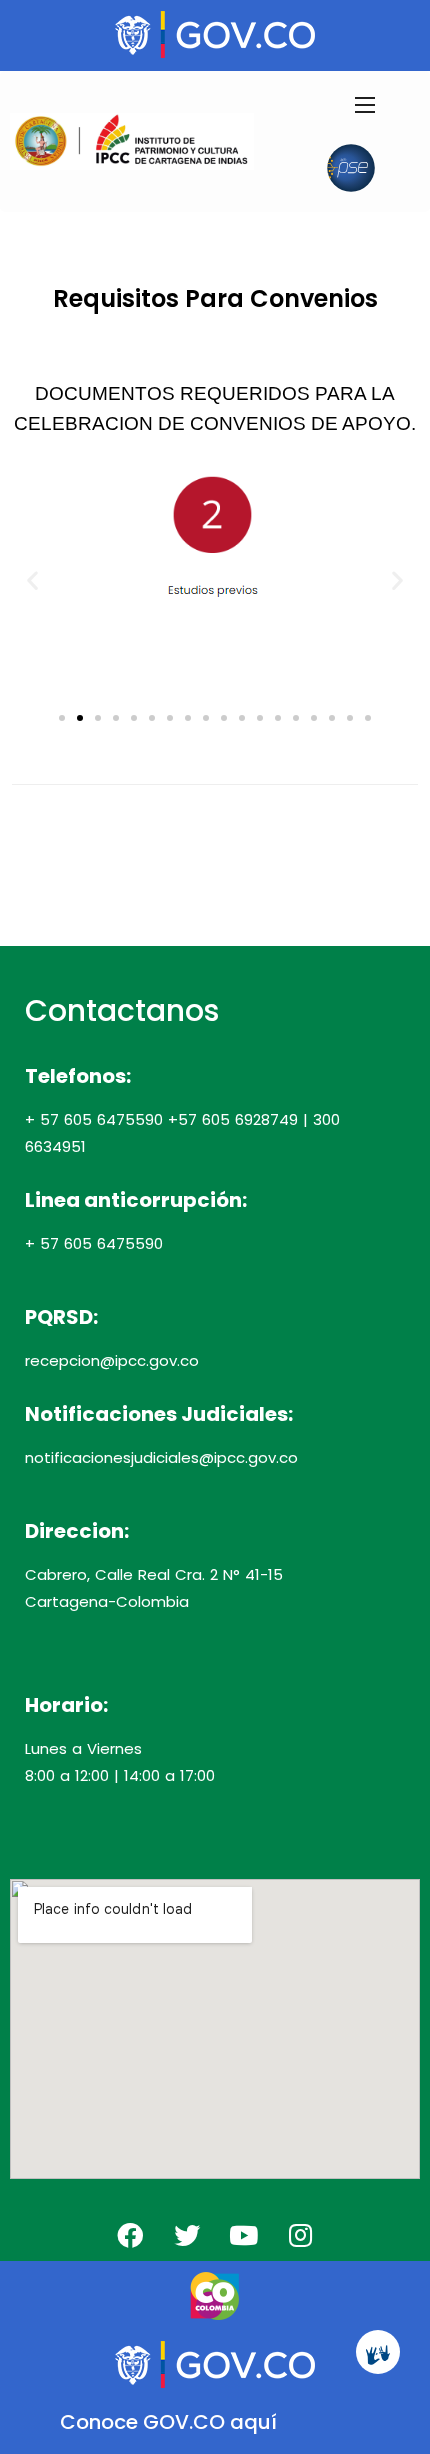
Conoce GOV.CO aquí (168, 2422)
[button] (32, 579)
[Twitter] (187, 2235)
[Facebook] (130, 2235)
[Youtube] (244, 2235)
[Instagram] (301, 2235)
